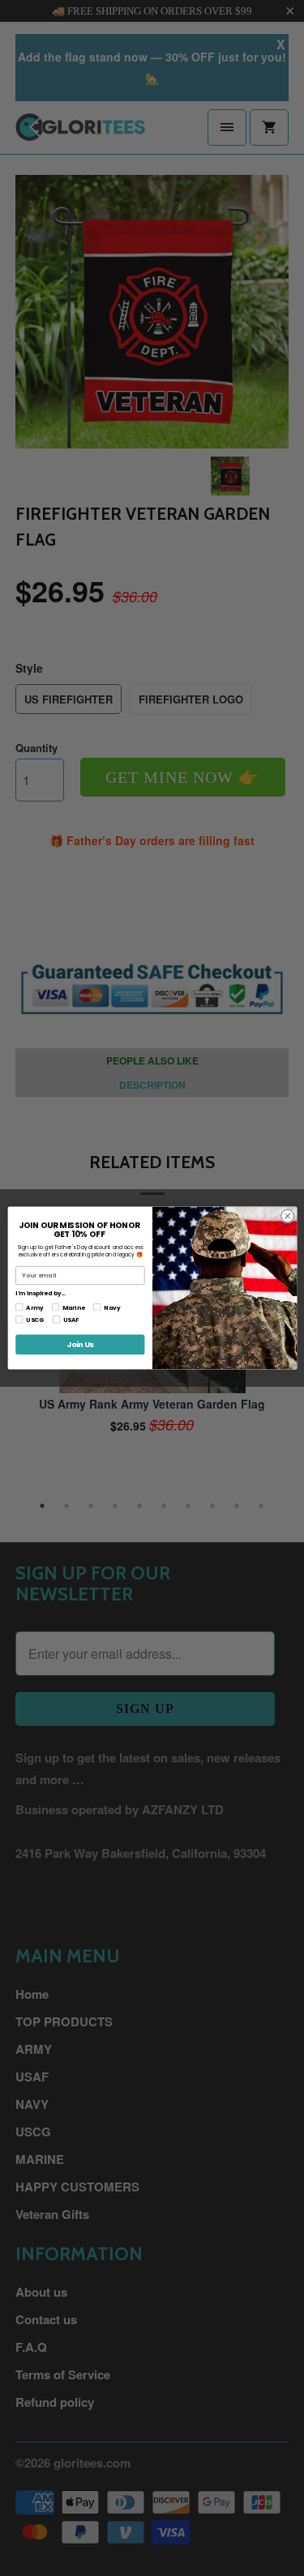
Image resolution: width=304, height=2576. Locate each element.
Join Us (80, 1344)
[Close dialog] (287, 1216)
